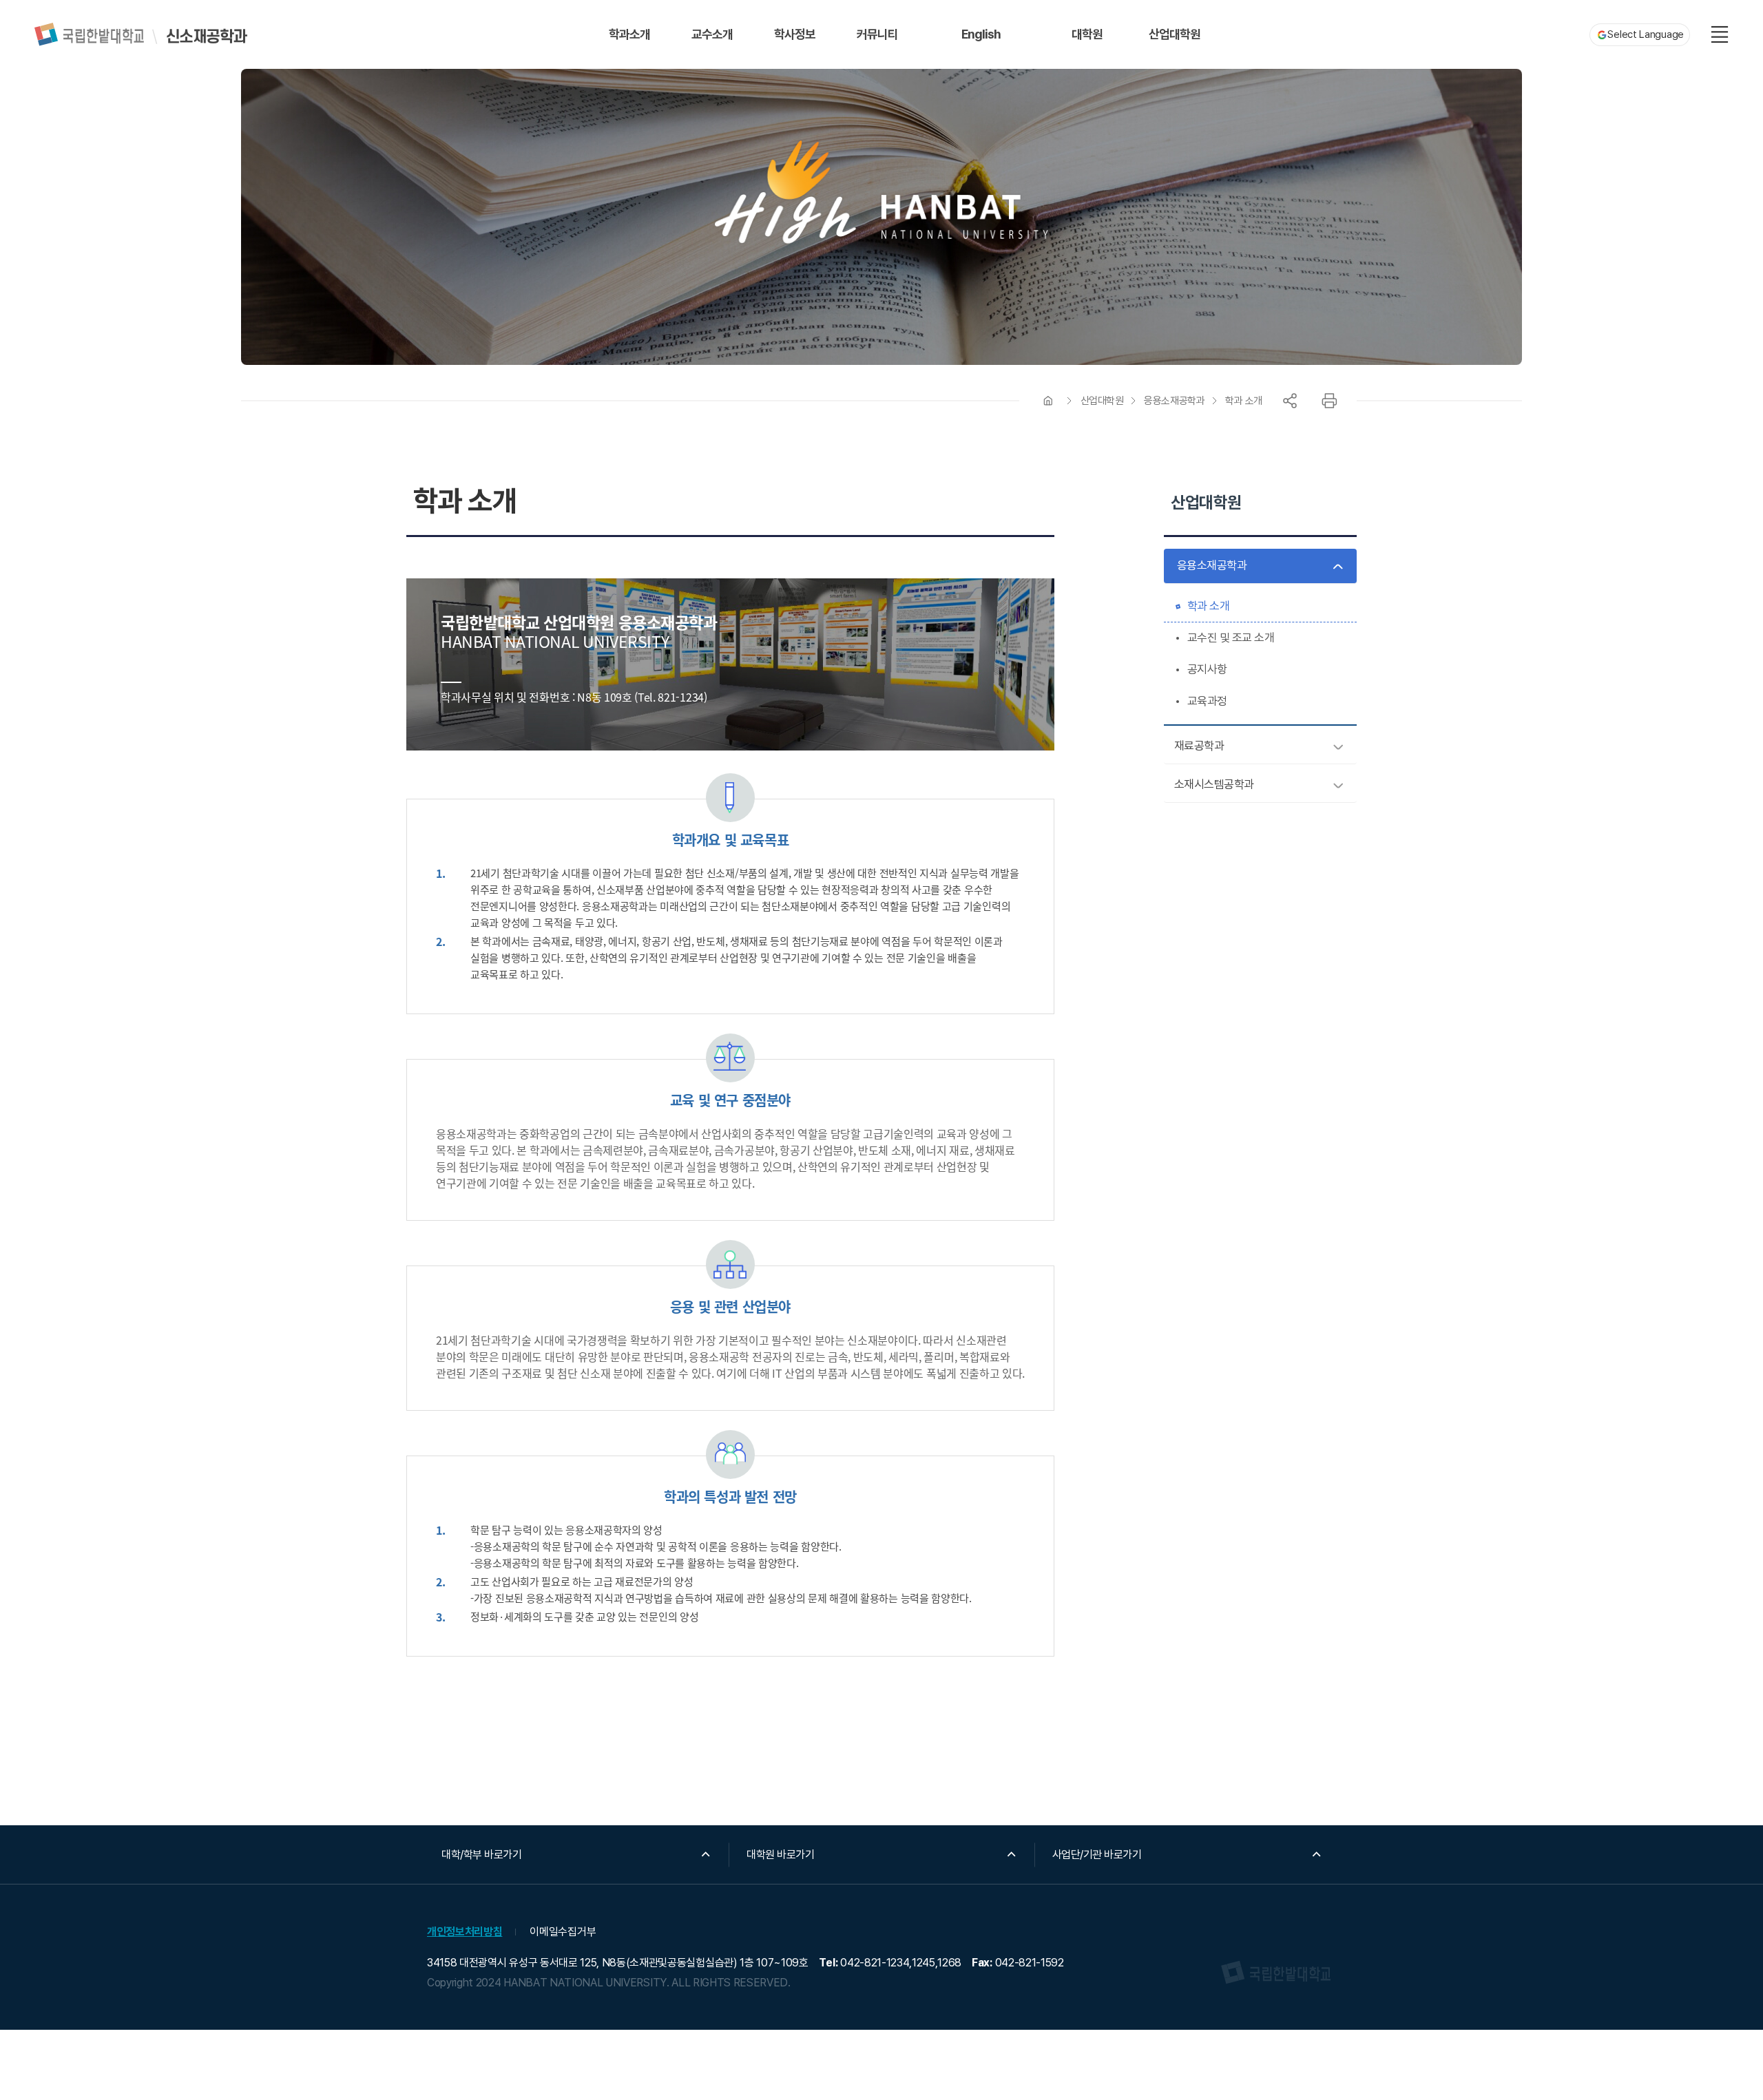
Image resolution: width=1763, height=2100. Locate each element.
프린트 (1329, 401)
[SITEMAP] (1720, 34)
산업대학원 (1102, 401)
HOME (1048, 401)
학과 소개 (1244, 401)
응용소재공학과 (1174, 401)
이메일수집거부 (563, 1932)
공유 (1290, 401)
